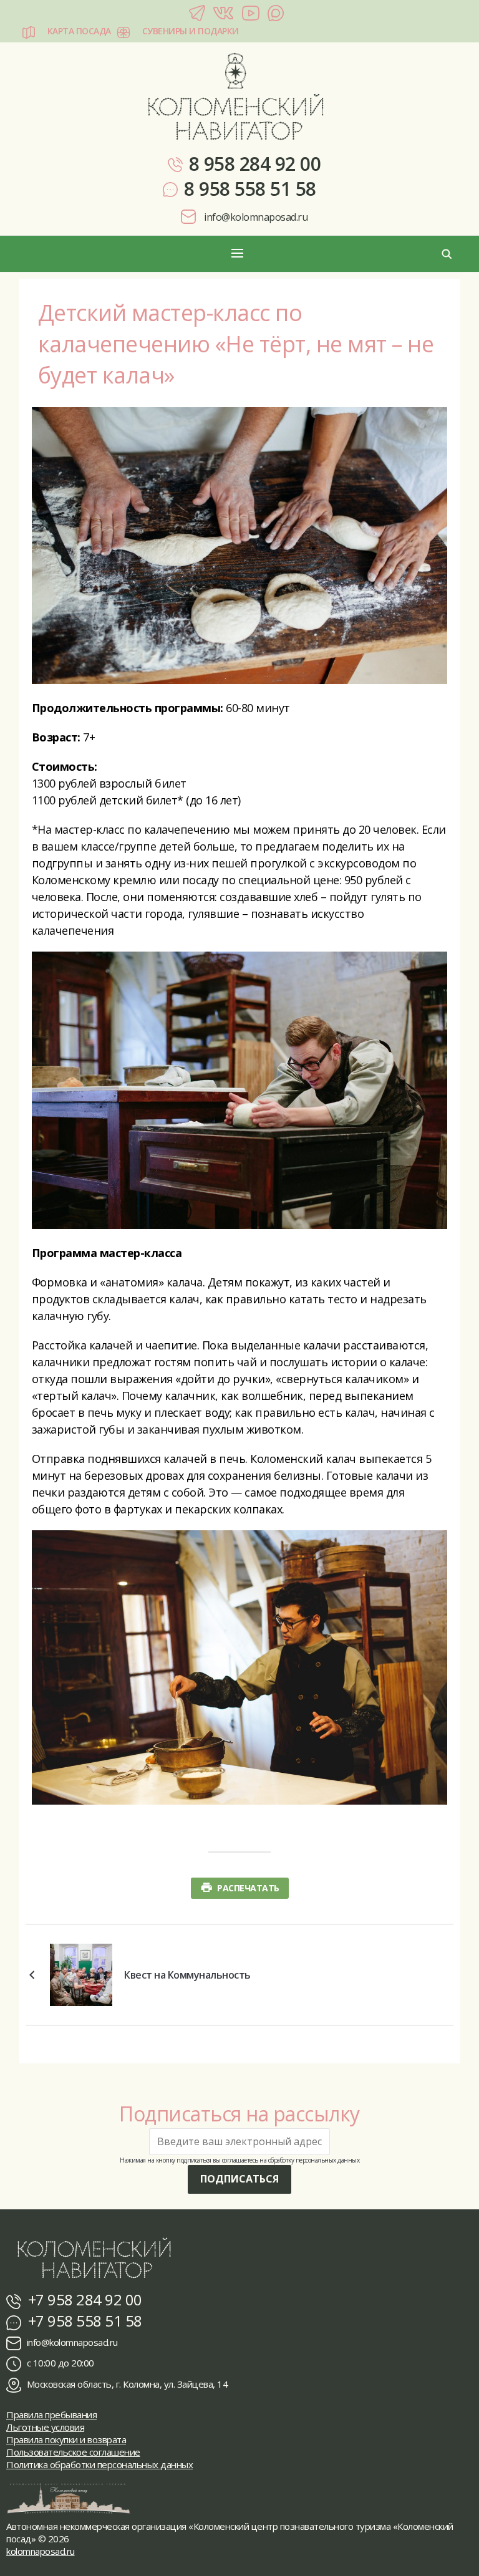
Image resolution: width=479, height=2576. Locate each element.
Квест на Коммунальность (187, 1975)
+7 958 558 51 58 (83, 2321)
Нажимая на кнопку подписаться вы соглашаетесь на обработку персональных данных (239, 2160)
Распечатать (248, 1888)
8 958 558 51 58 (250, 189)
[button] (239, 253)
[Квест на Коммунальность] (81, 1974)
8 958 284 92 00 (255, 164)
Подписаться (239, 2179)
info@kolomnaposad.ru (255, 217)
